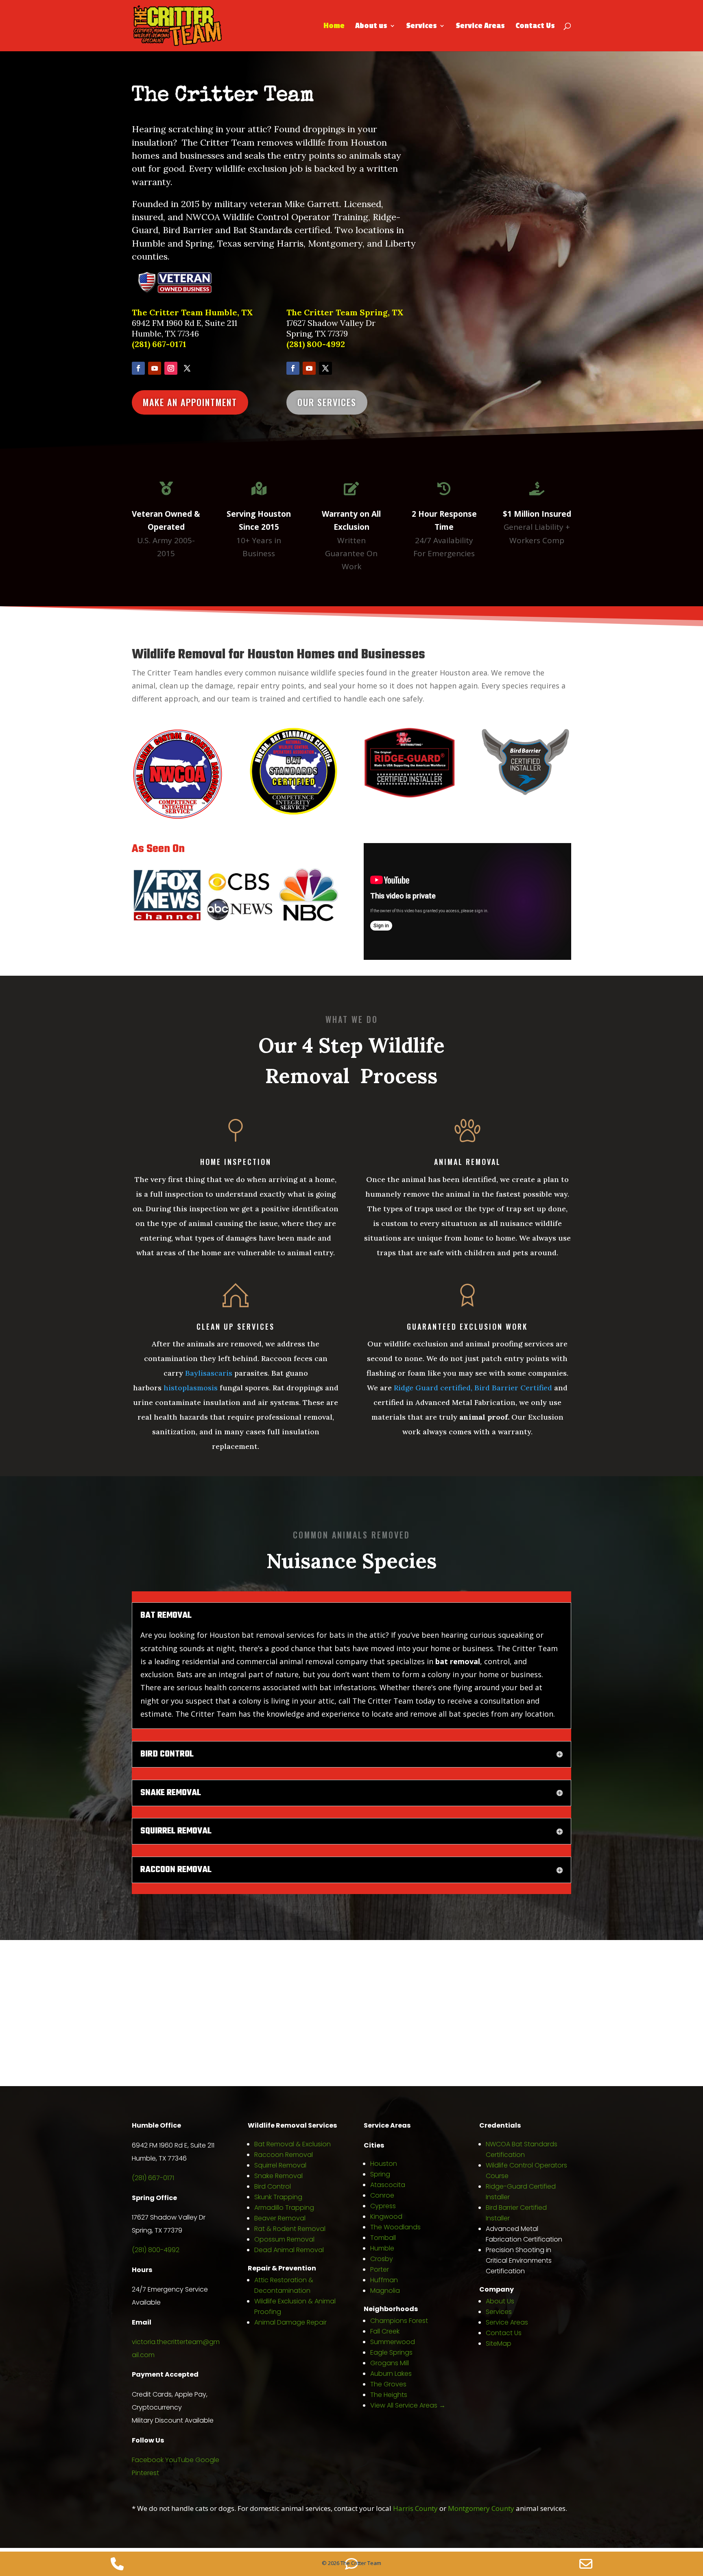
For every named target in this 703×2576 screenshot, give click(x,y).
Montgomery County (481, 2508)
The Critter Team (223, 96)
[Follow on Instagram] (171, 368)
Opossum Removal (284, 2239)
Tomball (383, 2238)
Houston (384, 2164)
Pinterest (145, 2473)
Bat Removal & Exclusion (293, 2144)
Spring (380, 2174)
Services (421, 26)
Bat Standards (263, 230)
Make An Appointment (190, 402)
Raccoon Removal (284, 2155)
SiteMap (499, 2343)
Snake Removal (278, 2176)
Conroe (382, 2195)
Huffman (384, 2280)
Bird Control (273, 2186)
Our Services (327, 402)
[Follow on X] (187, 368)
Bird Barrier (188, 230)
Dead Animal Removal (289, 2250)
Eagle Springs (391, 2352)
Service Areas (480, 26)
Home (334, 26)
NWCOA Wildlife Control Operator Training (277, 217)
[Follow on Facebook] (138, 368)
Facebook (148, 2460)
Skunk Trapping (278, 2197)
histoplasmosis (191, 1388)
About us (371, 26)
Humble (382, 2248)
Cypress (383, 2206)
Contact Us (535, 26)
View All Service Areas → (408, 2405)
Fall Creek (385, 2331)
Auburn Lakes (391, 2374)
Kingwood (386, 2217)
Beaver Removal (280, 2218)
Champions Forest (399, 2321)
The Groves (388, 2384)
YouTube (179, 2460)
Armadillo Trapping (284, 2208)
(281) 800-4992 (316, 344)
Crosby (382, 2259)
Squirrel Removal (280, 2165)
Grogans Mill (390, 2363)
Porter (380, 2269)
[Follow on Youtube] (155, 368)
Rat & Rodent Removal (290, 2229)
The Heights (389, 2395)
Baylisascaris (209, 1373)
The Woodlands (395, 2227)
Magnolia (385, 2291)
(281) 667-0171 (159, 344)
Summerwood (393, 2342)
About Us (500, 2301)
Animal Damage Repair (290, 2322)
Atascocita (388, 2185)
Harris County (415, 2508)
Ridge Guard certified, (434, 1388)
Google (207, 2460)
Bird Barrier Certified (513, 1388)
